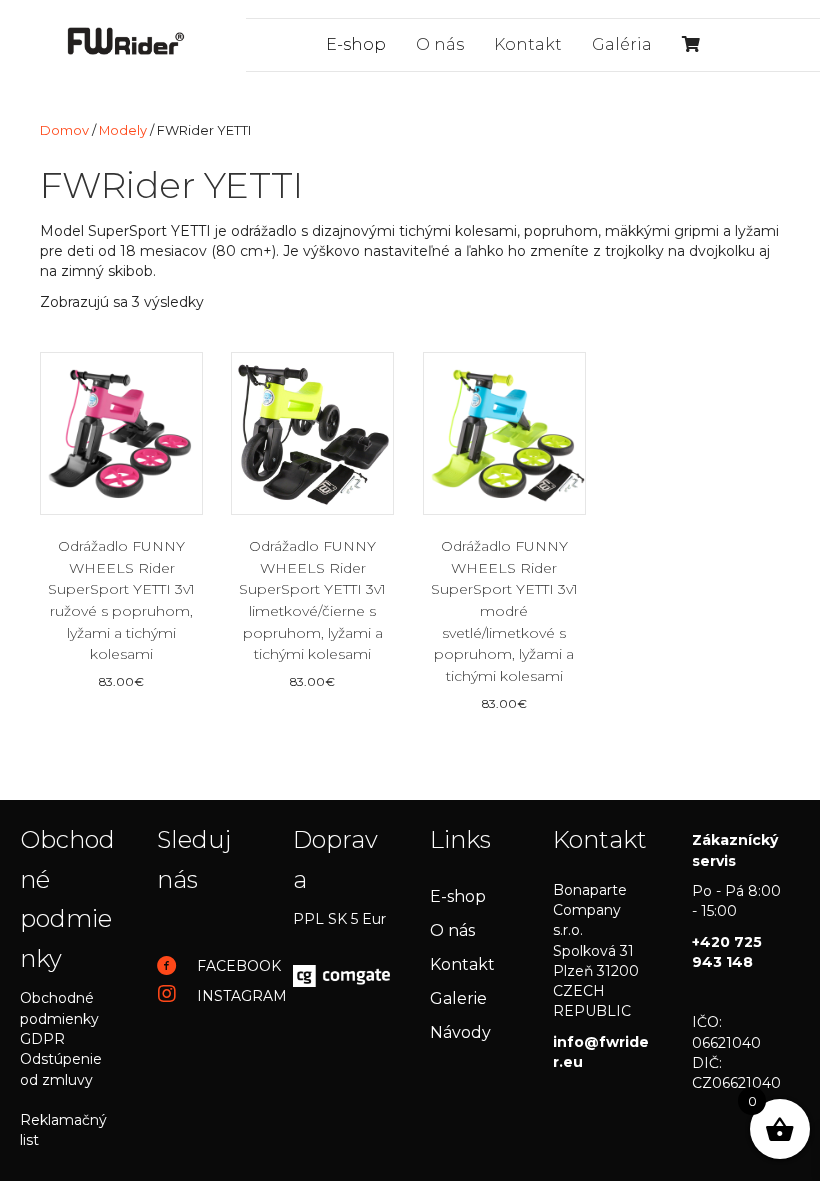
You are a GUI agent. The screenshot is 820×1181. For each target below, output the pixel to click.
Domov (64, 130)
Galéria (622, 44)
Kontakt (528, 44)
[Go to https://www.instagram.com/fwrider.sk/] (205, 995)
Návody (460, 1032)
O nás (440, 44)
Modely (123, 130)
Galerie (458, 998)
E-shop (356, 44)
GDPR (42, 1039)
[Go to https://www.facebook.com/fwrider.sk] (205, 967)
